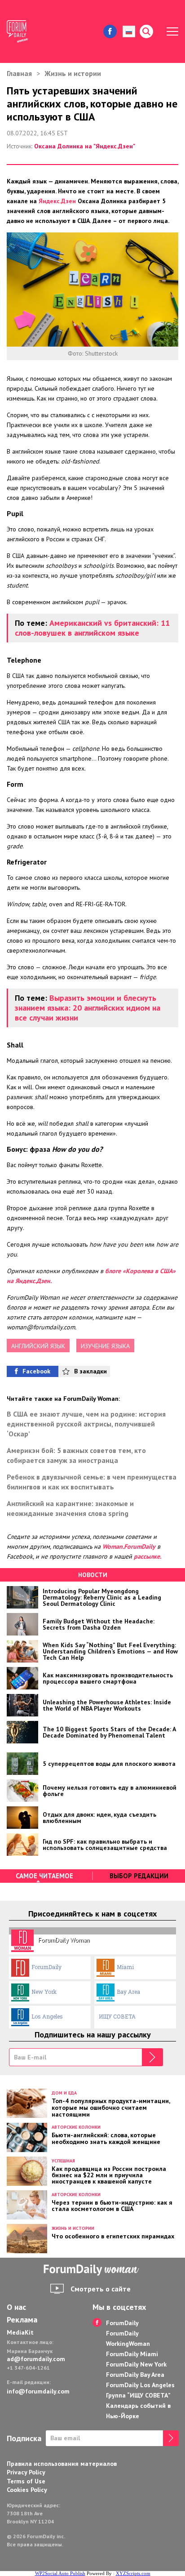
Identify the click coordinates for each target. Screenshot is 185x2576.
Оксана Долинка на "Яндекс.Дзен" (85, 146)
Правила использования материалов (62, 2464)
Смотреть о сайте (101, 2289)
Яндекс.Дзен (57, 201)
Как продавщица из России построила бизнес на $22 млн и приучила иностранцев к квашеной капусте (109, 2175)
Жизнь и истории (73, 73)
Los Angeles (47, 2016)
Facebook (36, 1371)
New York (44, 1992)
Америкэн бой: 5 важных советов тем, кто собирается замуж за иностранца (76, 1455)
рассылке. (148, 1556)
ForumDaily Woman (64, 1940)
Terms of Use (26, 2481)
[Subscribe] (152, 2057)
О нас (16, 2307)
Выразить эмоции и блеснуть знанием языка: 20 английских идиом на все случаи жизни (88, 1008)
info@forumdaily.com (38, 2391)
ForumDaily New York (136, 2364)
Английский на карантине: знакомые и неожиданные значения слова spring (70, 1508)
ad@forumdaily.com (36, 2359)
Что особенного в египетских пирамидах (113, 2236)
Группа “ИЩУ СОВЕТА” (138, 2395)
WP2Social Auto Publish (60, 2573)
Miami (125, 1967)
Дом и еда (64, 2093)
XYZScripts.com (133, 2573)
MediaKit (20, 2332)
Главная (19, 73)
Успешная (63, 2161)
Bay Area (128, 1992)
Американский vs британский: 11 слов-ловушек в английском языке (92, 628)
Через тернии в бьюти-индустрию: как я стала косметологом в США (112, 2205)
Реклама (22, 2320)
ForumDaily (46, 1967)
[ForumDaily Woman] (92, 2270)
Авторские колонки (76, 2127)
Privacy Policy (26, 2472)
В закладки (90, 1371)
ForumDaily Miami (132, 2354)
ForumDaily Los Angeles (140, 2385)
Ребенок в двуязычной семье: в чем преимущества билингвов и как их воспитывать (92, 1482)
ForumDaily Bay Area (135, 2375)
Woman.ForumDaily (129, 1546)
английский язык (38, 1346)
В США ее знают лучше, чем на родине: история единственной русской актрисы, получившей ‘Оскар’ (86, 1424)
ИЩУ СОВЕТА (117, 2016)
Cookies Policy (27, 2490)
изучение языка (105, 1346)
